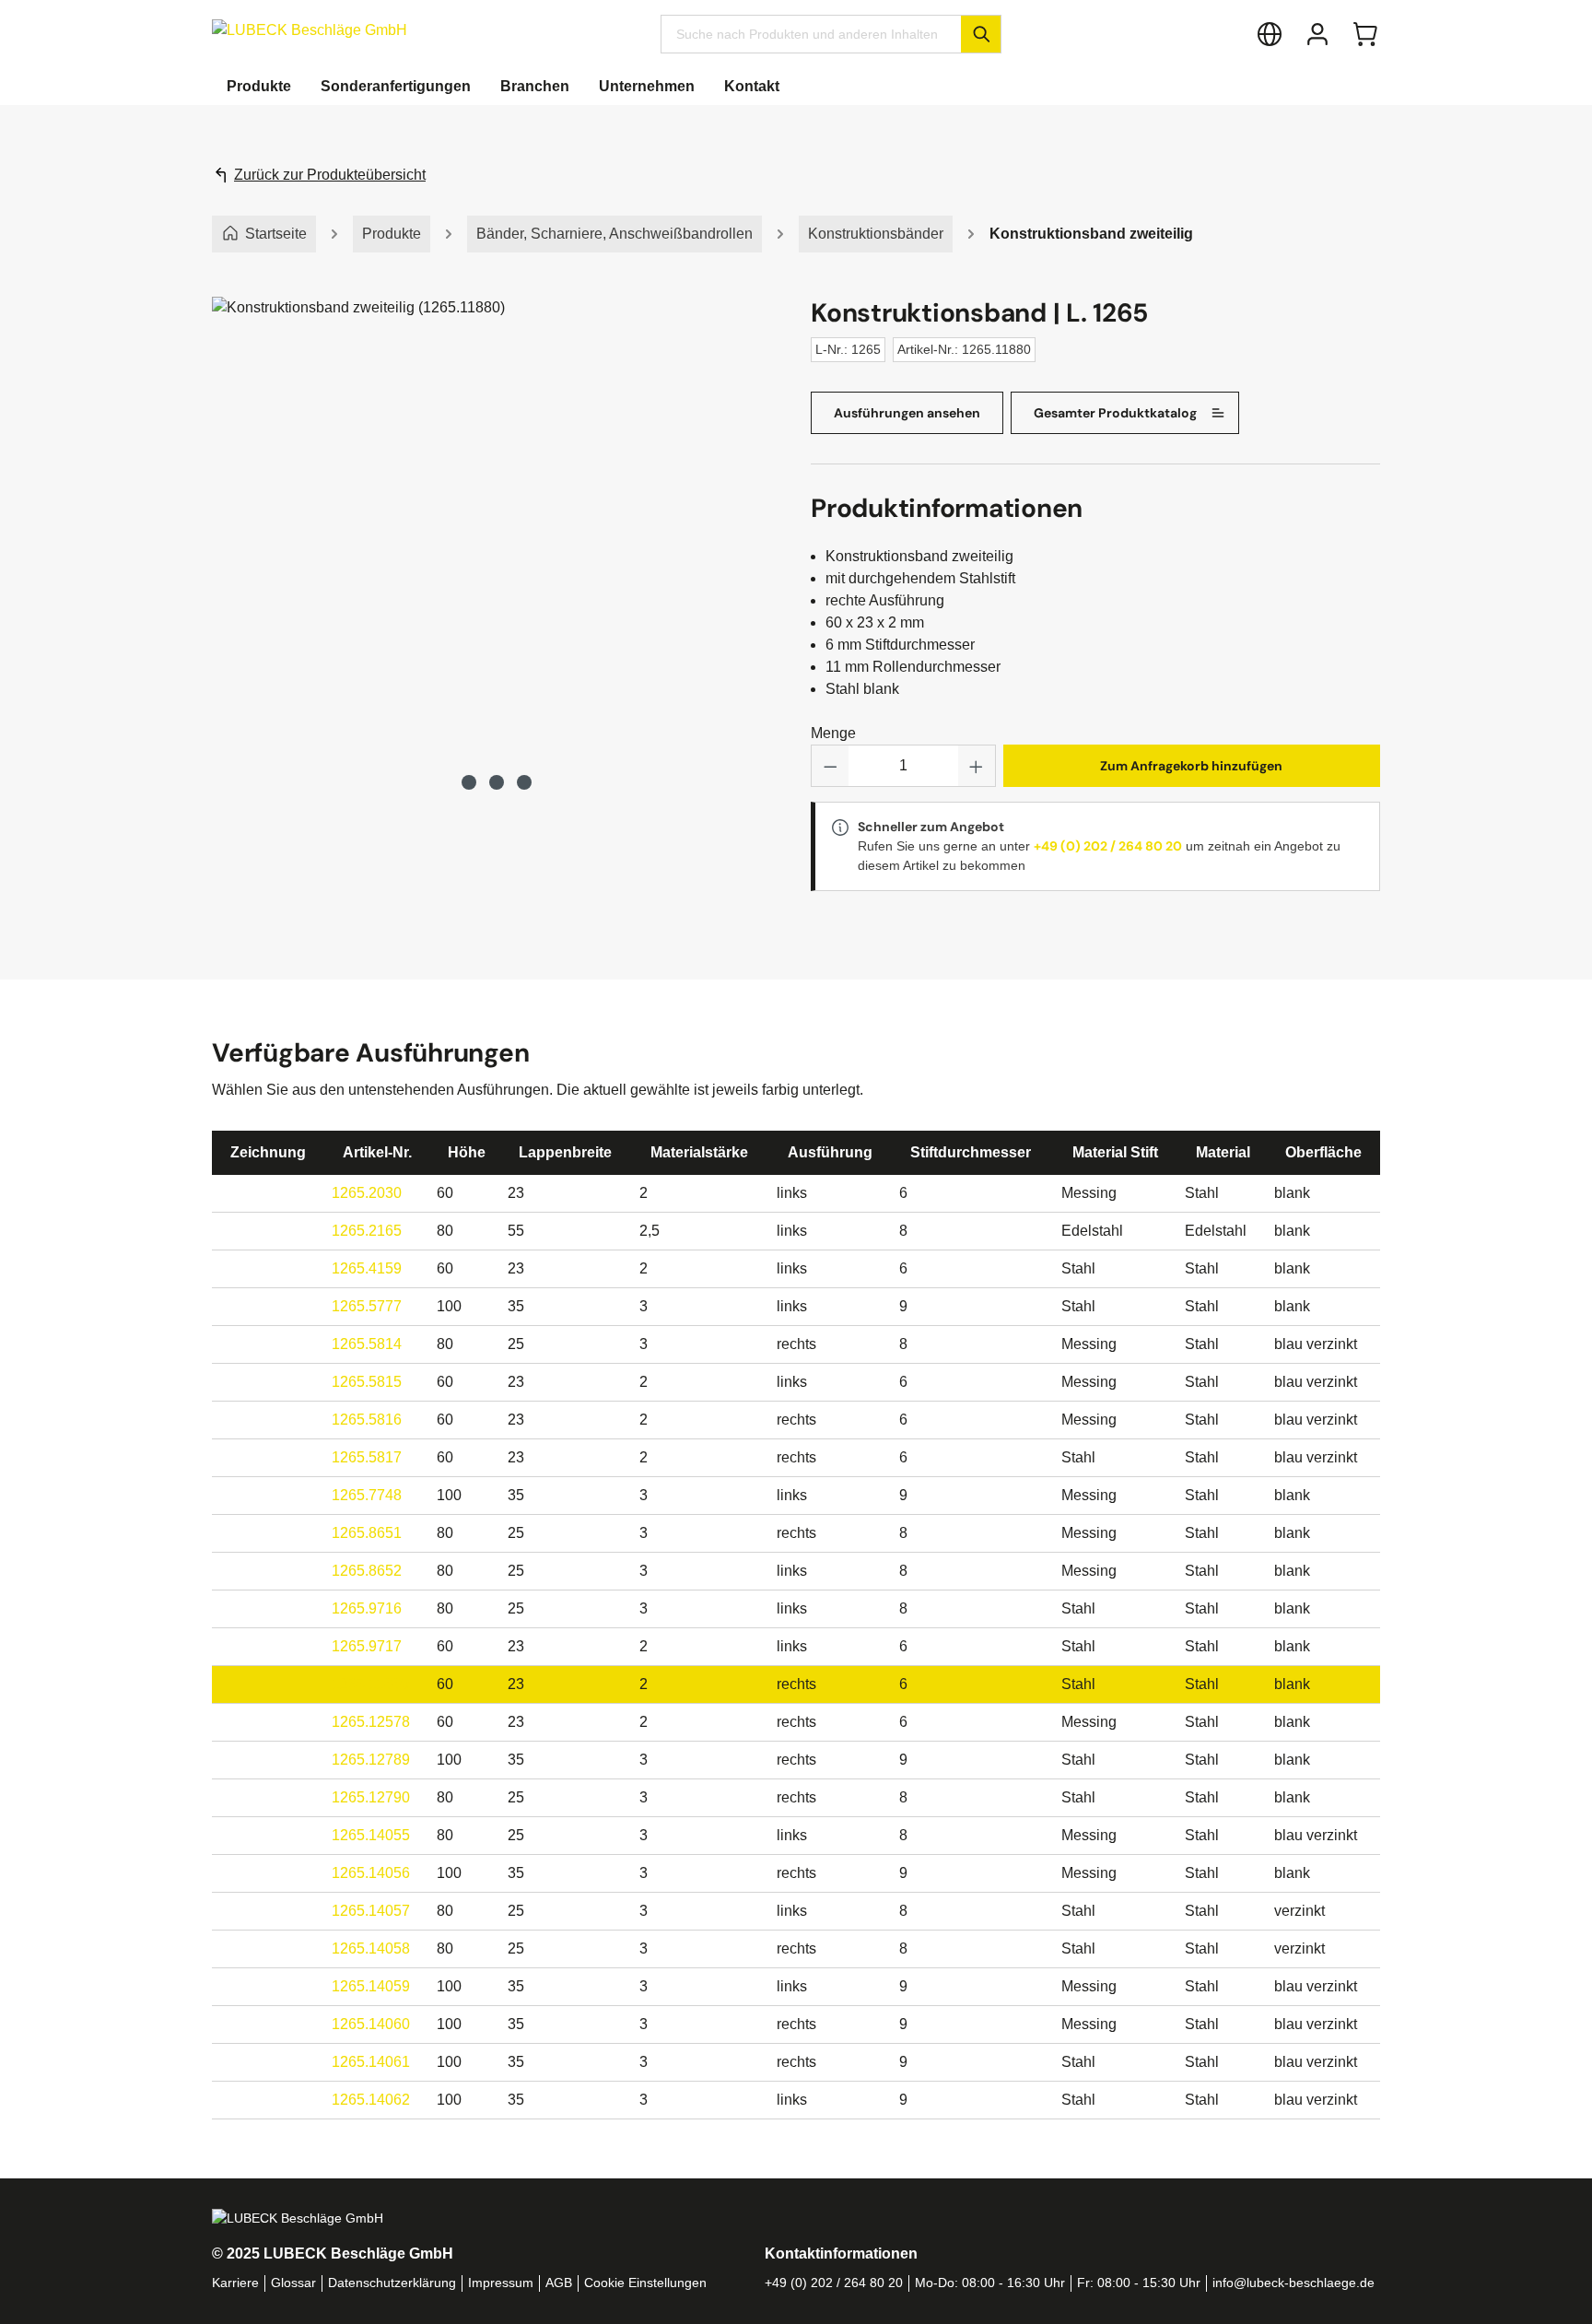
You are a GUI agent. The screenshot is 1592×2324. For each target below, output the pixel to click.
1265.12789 (371, 1760)
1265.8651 (367, 1533)
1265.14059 (371, 1986)
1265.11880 (370, 1684)
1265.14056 (371, 1873)
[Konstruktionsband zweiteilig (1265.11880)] (496, 527)
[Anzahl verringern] (830, 766)
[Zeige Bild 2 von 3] (497, 782)
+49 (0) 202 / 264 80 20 (1108, 846)
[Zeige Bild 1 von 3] (469, 782)
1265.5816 (367, 1420)
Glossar (293, 2283)
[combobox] (811, 34)
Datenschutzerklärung (392, 2283)
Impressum (501, 2283)
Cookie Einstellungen (645, 2283)
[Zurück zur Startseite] (310, 30)
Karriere (235, 2283)
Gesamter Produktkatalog (1115, 413)
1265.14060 (371, 2024)
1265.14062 (371, 2100)
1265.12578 (371, 1722)
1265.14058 (371, 1948)
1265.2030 (367, 1193)
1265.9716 (367, 1608)
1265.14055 (371, 1835)
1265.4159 (367, 1268)
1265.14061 (371, 2062)
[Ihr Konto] (1317, 34)
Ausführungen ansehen (907, 413)
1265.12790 (371, 1797)
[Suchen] (981, 34)
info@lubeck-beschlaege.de (1293, 2283)
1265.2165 (367, 1231)
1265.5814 (367, 1344)
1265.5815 (367, 1382)
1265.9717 (367, 1646)
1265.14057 (371, 1911)
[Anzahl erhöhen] (977, 766)
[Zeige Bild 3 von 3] (524, 782)
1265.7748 (367, 1495)
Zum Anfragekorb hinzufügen (1191, 766)
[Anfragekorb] (1365, 34)
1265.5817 (367, 1457)
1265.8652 (367, 1571)
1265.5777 (367, 1306)
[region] (497, 546)
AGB (559, 2283)
